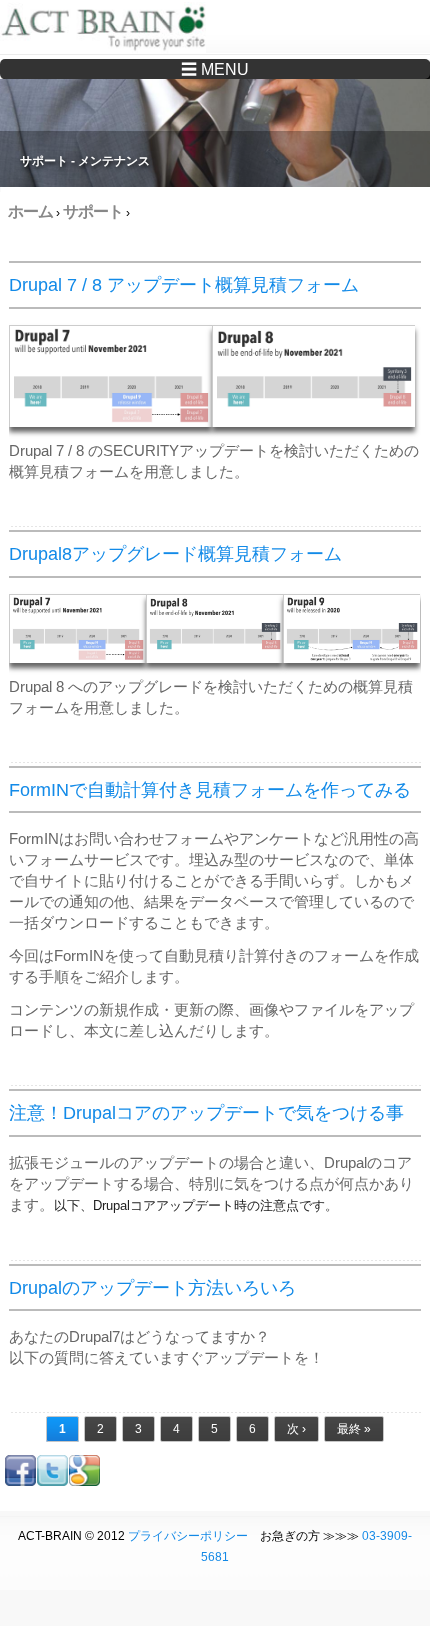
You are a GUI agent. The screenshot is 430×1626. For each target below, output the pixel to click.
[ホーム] (107, 30)
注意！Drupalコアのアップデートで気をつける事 (206, 1113)
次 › (296, 1429)
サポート (93, 211)
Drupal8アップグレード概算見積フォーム (175, 554)
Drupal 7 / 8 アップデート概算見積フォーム (184, 285)
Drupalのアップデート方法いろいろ (152, 1288)
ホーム (30, 211)
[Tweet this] (52, 1482)
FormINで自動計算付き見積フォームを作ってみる (210, 790)
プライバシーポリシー (188, 1536)
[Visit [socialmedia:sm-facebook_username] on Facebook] (20, 1482)
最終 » (354, 1429)
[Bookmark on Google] (84, 1482)
